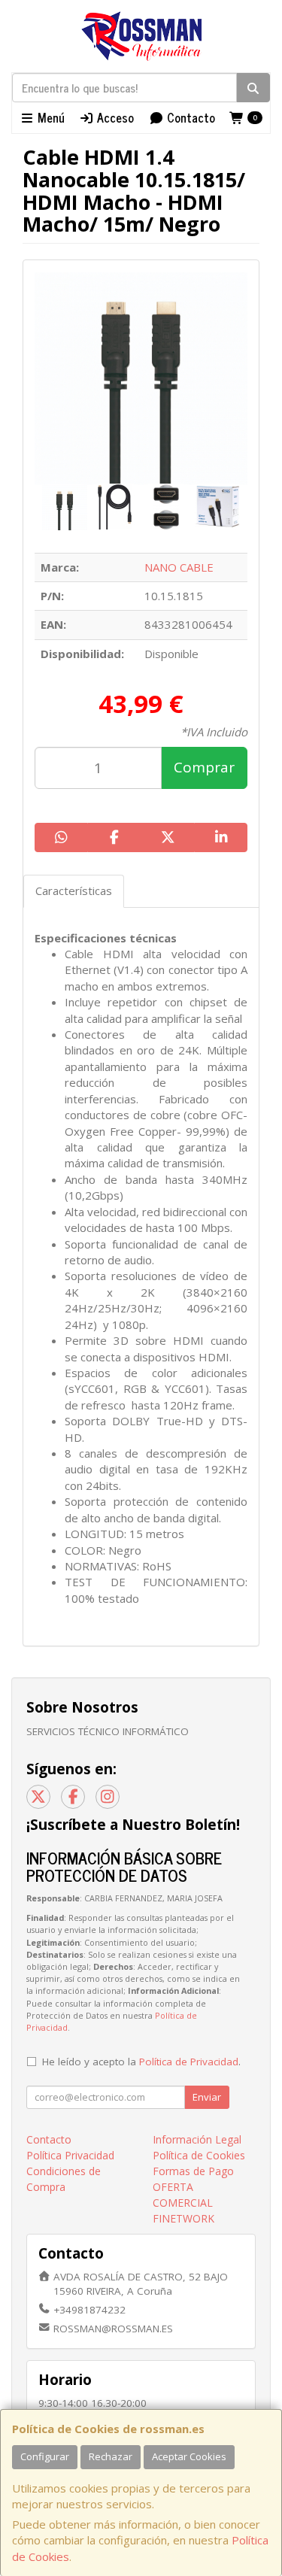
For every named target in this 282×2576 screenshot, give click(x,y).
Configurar (45, 2456)
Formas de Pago (193, 2171)
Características (74, 891)
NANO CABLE (179, 567)
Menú (50, 117)
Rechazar (111, 2456)
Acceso (114, 117)
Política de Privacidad (189, 2062)
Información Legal (197, 2139)
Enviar (207, 2097)
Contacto (190, 117)
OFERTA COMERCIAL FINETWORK (183, 2203)
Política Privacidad (70, 2155)
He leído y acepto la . (141, 2062)
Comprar (204, 767)
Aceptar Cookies (189, 2456)
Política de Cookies (199, 2155)
